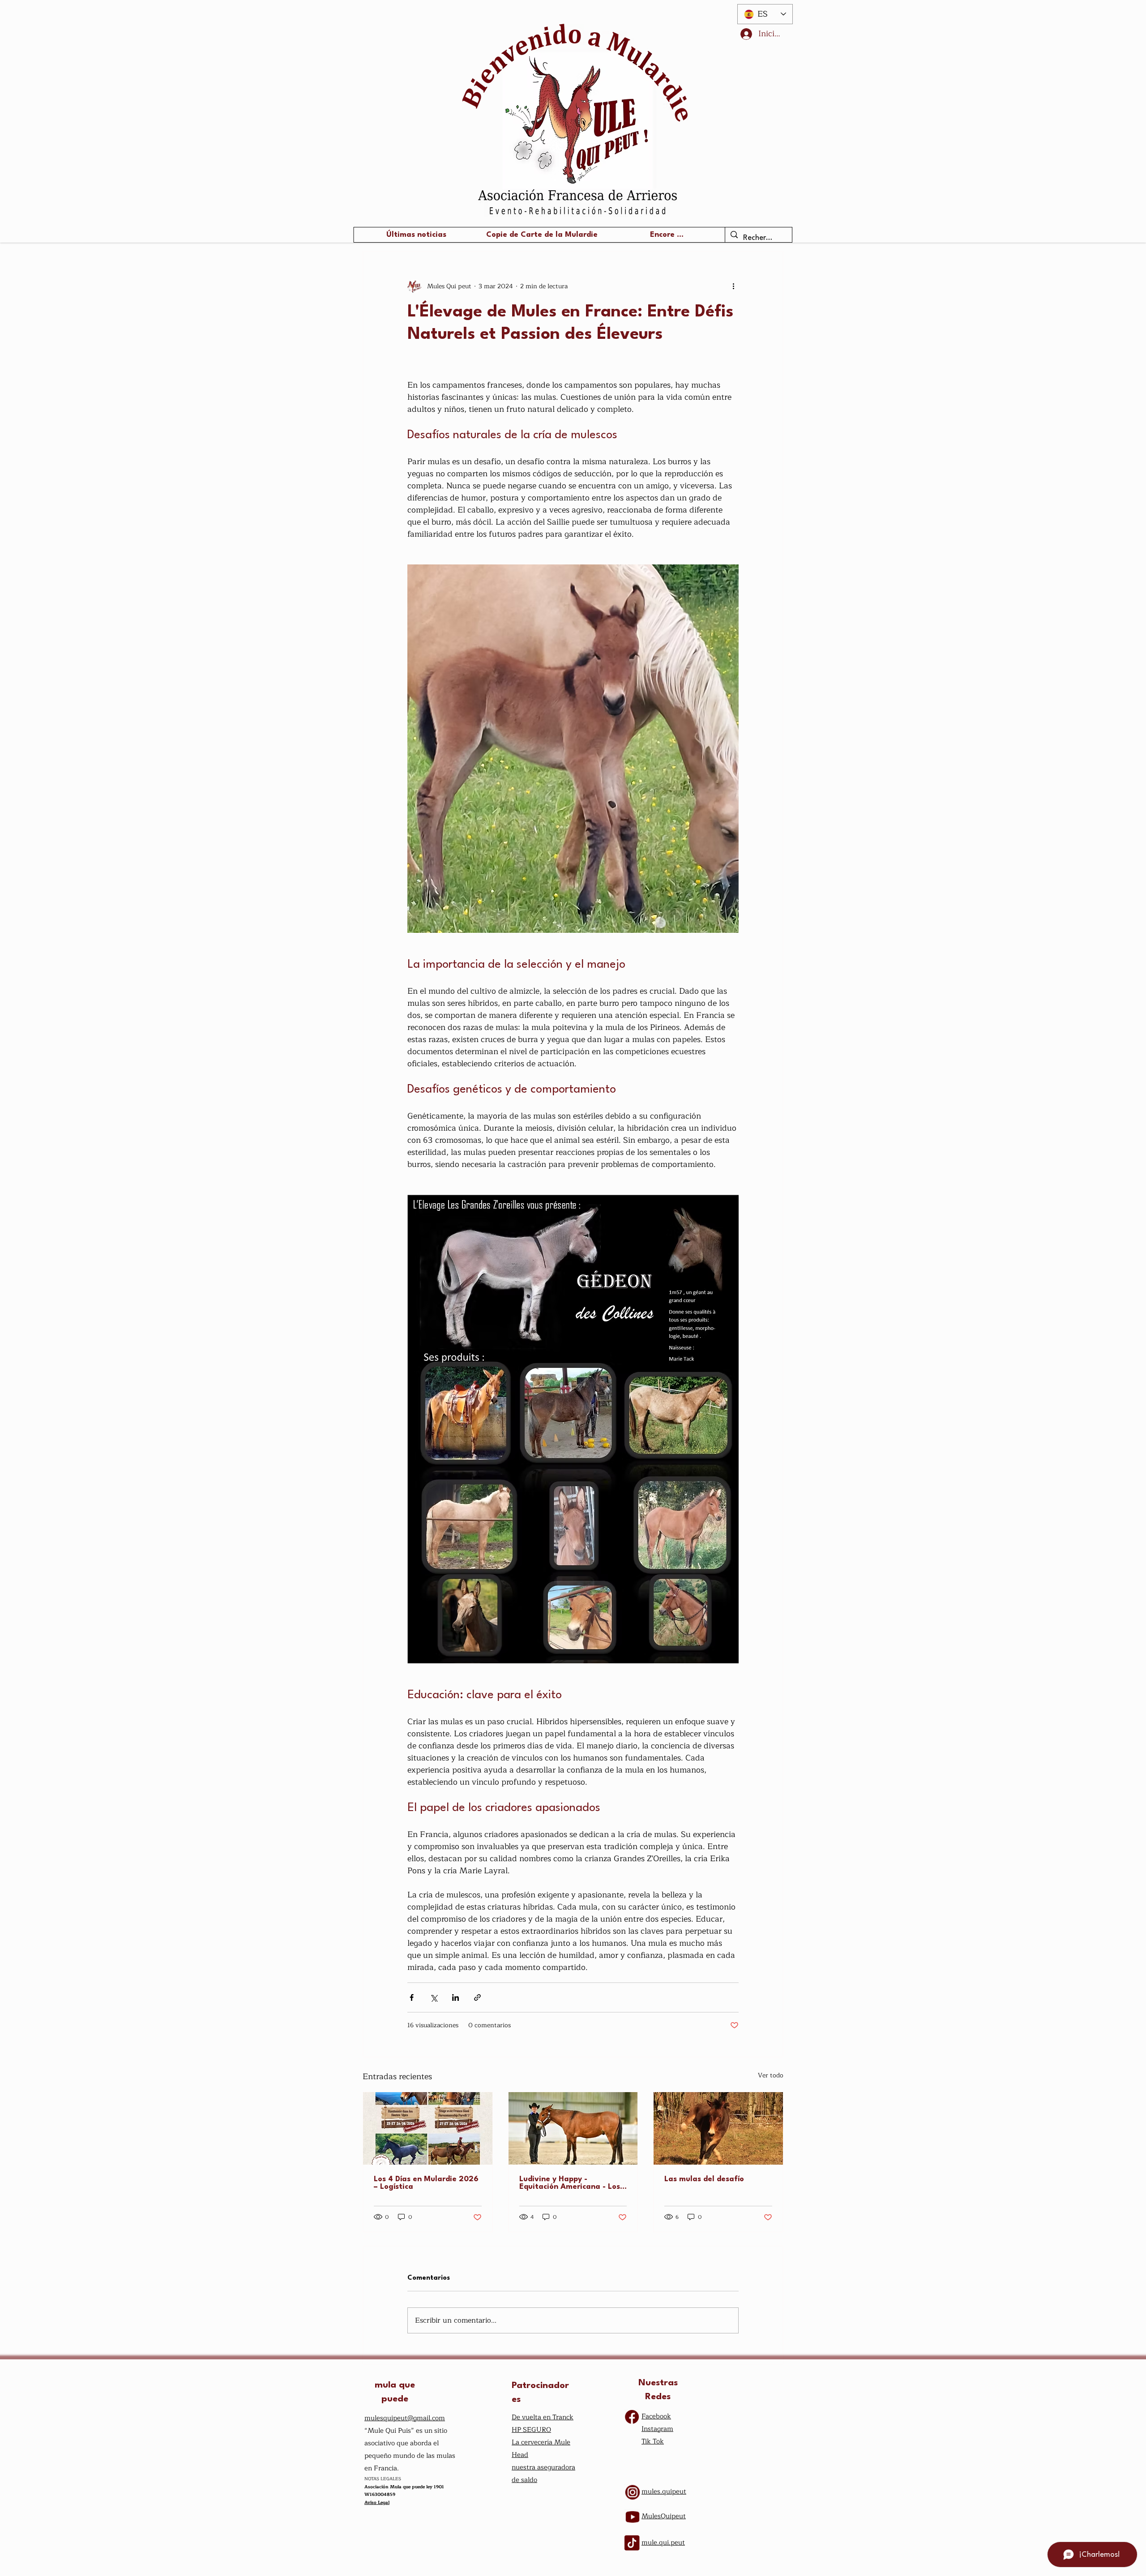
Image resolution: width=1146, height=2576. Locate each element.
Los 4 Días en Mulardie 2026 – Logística (426, 2183)
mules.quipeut (664, 2492)
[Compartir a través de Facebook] (412, 1997)
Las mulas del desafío (704, 2179)
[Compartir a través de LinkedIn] (455, 1997)
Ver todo (771, 2076)
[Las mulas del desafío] (718, 2128)
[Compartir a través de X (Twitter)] (434, 1997)
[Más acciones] (733, 286)
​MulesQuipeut (664, 2516)
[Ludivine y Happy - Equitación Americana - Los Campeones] (573, 2128)
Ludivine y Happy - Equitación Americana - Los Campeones (570, 2183)
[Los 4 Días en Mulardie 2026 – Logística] (428, 2128)
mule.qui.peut (663, 2543)
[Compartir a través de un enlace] (477, 1997)
